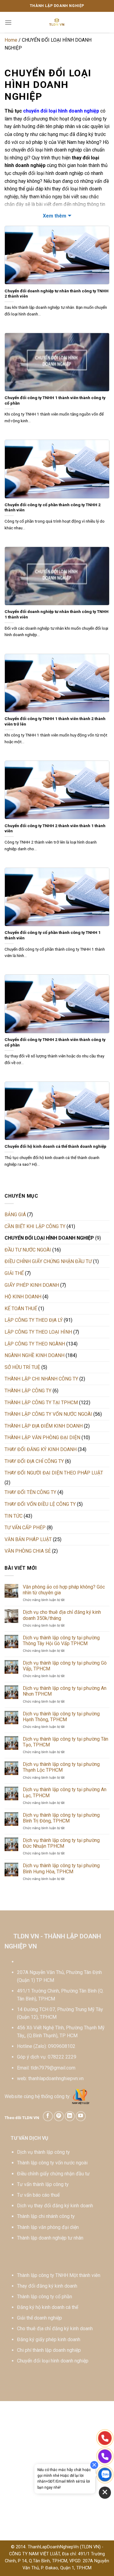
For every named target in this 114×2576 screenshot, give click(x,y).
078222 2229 (62, 2057)
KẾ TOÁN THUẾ (21, 1309)
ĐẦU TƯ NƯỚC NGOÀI (28, 1250)
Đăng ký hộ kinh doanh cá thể (48, 2307)
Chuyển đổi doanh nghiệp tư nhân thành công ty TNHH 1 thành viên (57, 614)
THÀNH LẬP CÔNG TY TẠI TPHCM (41, 1403)
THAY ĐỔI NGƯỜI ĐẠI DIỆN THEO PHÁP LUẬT (54, 1473)
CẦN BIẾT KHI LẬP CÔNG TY (35, 1226)
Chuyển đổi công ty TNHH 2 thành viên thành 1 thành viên (55, 828)
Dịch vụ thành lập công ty (43, 2152)
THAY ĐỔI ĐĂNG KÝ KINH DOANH (41, 1449)
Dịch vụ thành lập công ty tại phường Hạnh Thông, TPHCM (61, 1717)
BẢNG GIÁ (15, 1215)
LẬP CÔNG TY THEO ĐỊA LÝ (34, 1320)
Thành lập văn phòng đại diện (48, 2227)
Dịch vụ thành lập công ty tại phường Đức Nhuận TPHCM (61, 1843)
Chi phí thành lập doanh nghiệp (49, 2350)
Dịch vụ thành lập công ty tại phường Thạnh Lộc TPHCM (61, 1767)
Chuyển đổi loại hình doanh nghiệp (53, 2361)
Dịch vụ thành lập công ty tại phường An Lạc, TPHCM (65, 1792)
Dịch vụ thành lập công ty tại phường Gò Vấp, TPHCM (65, 1666)
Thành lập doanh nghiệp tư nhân (50, 2238)
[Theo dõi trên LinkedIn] (70, 2116)
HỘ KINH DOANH (23, 1297)
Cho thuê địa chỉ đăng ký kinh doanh (55, 2329)
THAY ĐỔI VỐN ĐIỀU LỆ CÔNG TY (40, 1504)
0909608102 (62, 2046)
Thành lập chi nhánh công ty (46, 2216)
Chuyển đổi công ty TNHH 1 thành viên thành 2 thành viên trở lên (55, 721)
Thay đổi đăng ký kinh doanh (47, 2286)
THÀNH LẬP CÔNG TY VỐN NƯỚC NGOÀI (48, 1414)
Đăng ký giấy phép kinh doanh (49, 2339)
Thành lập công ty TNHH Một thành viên (59, 2275)
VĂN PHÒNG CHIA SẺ (28, 1551)
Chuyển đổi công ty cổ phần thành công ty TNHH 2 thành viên (53, 507)
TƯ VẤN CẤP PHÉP (25, 1528)
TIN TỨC (14, 1516)
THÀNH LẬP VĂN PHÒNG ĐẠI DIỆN (42, 1438)
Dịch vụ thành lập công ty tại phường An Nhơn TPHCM (65, 1691)
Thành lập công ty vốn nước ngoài (52, 2163)
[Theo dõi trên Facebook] (48, 2116)
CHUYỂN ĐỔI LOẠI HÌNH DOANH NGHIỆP (49, 1238)
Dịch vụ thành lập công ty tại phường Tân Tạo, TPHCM (66, 1742)
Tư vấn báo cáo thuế (38, 2195)
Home (11, 40)
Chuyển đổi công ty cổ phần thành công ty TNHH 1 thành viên (53, 935)
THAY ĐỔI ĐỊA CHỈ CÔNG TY (34, 1461)
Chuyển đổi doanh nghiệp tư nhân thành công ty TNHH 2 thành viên (57, 294)
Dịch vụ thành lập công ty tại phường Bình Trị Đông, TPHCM (61, 1818)
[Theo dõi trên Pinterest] (59, 2116)
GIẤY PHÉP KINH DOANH (32, 1285)
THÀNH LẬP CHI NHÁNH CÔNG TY (41, 1379)
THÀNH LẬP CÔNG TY (28, 1391)
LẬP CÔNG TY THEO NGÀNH (35, 1344)
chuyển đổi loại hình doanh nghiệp (61, 111)
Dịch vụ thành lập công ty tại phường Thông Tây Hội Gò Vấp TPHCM (61, 1641)
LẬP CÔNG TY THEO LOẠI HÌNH (38, 1332)
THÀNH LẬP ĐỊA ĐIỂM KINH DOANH (44, 1426)
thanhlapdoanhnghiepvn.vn (56, 2078)
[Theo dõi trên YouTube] (81, 2116)
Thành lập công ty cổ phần (45, 2297)
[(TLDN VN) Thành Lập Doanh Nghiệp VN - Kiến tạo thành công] (57, 23)
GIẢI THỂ (14, 1273)
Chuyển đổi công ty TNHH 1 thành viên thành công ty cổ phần (55, 400)
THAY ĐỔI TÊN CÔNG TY (30, 1492)
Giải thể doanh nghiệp (40, 2318)
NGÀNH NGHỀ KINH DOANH (35, 1355)
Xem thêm (55, 216)
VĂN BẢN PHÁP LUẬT (28, 1539)
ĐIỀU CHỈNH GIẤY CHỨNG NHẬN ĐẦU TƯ (48, 1261)
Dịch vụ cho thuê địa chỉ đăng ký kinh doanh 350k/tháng (62, 1615)
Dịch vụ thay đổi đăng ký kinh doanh (55, 2206)
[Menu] (8, 22)
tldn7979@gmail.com (53, 2068)
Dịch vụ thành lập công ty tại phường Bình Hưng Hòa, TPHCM (61, 1868)
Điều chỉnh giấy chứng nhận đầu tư (53, 2174)
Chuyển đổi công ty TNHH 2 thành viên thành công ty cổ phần (55, 1042)
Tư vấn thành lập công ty (43, 2184)
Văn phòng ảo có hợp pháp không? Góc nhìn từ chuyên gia (64, 1590)
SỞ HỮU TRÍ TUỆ (22, 1367)
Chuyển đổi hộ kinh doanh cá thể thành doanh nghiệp (55, 1146)
